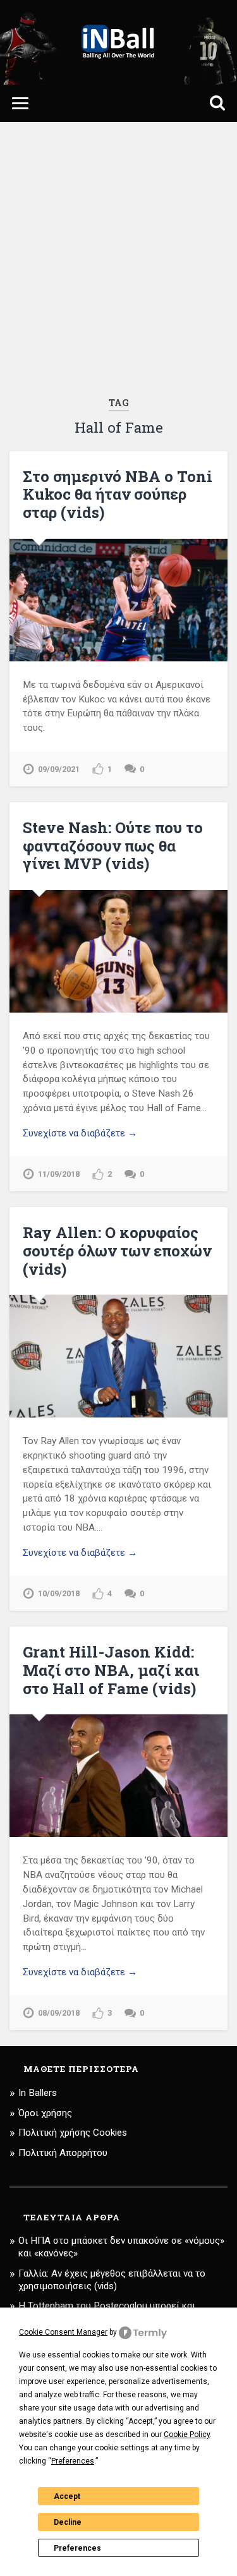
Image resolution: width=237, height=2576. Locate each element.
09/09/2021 (59, 769)
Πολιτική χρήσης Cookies (73, 2133)
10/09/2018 (59, 1593)
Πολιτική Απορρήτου (63, 2153)
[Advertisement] (118, 259)
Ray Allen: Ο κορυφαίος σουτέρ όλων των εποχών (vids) (117, 1251)
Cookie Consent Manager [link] (63, 2332)
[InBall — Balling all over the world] (118, 42)
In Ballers (38, 2093)
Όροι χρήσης (45, 2113)
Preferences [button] (73, 2461)
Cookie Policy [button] (187, 2435)
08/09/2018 (59, 2013)
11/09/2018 (59, 1174)
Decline (68, 2522)
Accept (67, 2496)
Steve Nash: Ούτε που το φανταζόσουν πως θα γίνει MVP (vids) (113, 846)
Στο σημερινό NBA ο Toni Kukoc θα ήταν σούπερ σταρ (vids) (118, 495)
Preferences (77, 2548)
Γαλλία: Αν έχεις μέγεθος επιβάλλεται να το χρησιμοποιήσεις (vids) (112, 2280)
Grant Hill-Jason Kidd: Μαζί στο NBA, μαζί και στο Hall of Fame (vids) (111, 1670)
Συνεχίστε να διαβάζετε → (80, 1133)
